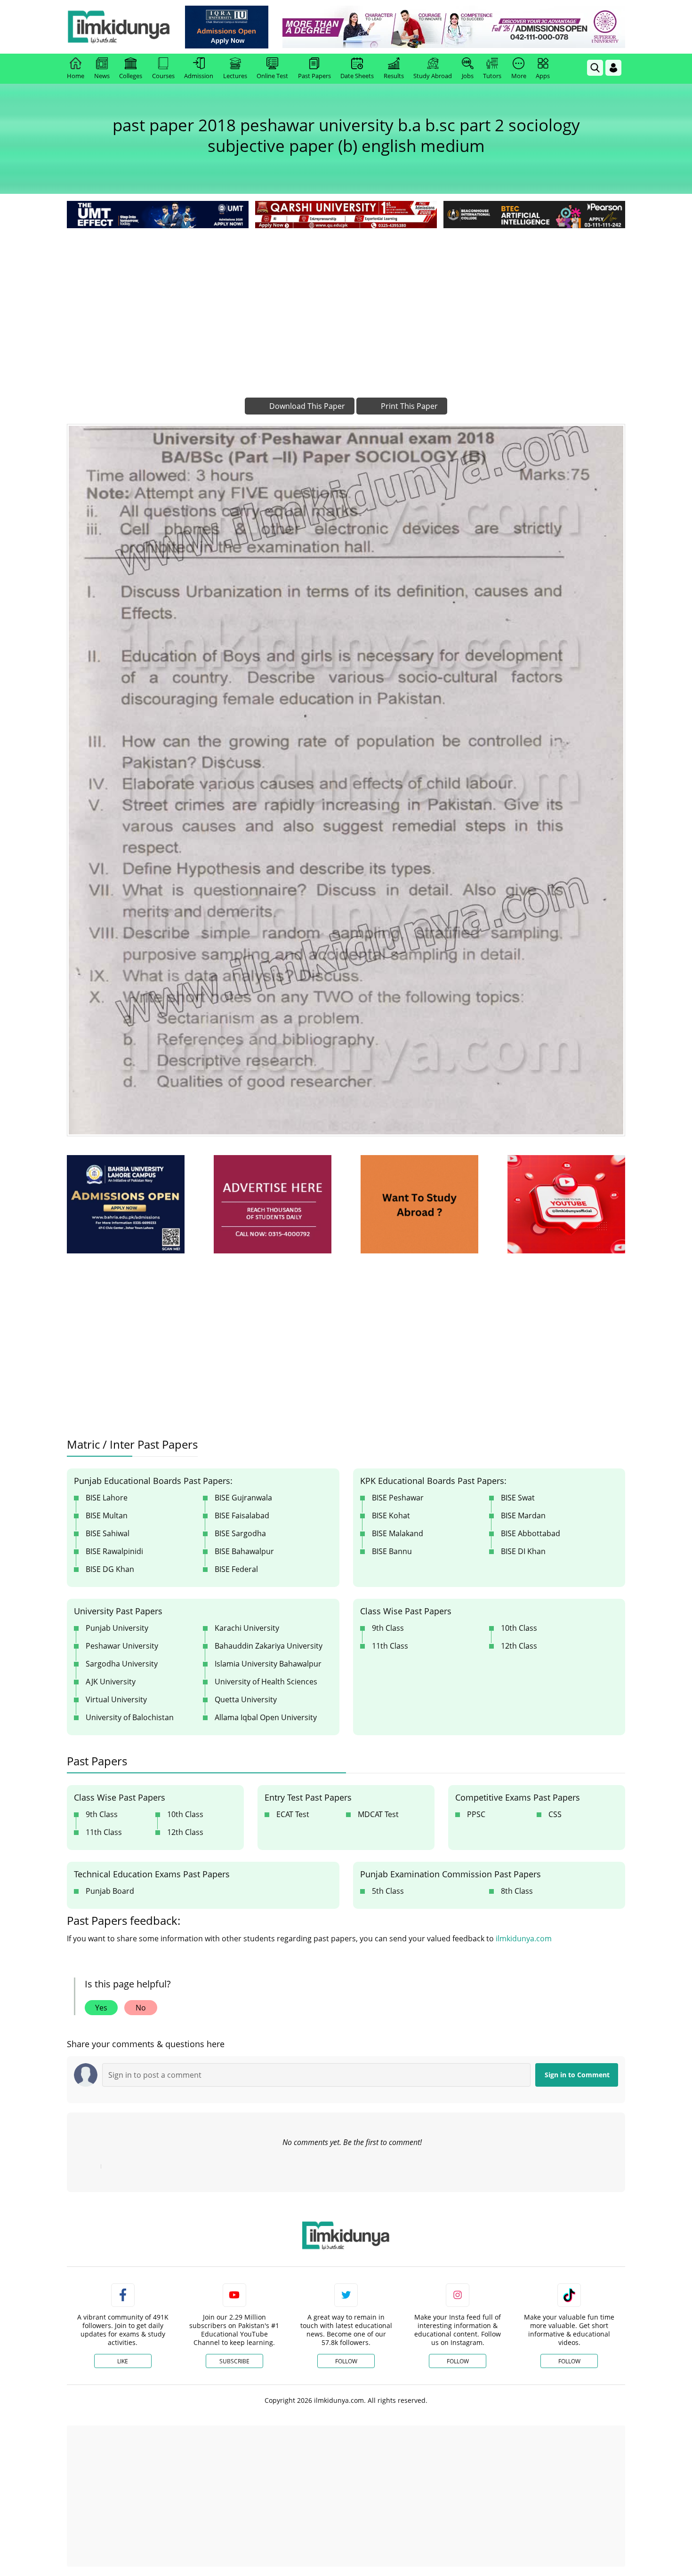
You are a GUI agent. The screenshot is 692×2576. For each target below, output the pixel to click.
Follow (346, 2361)
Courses (163, 76)
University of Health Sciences (266, 1682)
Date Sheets (357, 76)
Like (123, 2361)
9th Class (388, 1628)
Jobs (468, 76)
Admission (199, 76)
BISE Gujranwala (243, 1498)
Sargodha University (122, 1664)
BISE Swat (518, 1498)
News (102, 76)
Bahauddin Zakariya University (269, 1646)
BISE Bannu (392, 1551)
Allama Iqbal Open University (266, 1717)
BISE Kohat (391, 1515)
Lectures (235, 76)
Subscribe (234, 2361)
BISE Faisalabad (242, 1515)
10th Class (519, 1628)
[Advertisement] (346, 301)
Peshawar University (122, 1646)
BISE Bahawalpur (244, 1551)
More (519, 76)
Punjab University (117, 1628)
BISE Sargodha (240, 1533)
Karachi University (247, 1628)
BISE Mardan (523, 1515)
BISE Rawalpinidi (114, 1551)
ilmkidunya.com (524, 1938)
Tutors (492, 76)
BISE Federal (236, 1569)
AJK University (111, 1682)
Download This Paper (306, 406)
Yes (101, 2008)
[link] (227, 27)
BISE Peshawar (398, 1498)
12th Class (519, 1646)
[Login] (613, 68)
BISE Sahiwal (108, 1533)
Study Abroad (433, 76)
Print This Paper (408, 406)
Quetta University (246, 1699)
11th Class (390, 1646)
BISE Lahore (107, 1498)
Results (394, 76)
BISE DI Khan (523, 1551)
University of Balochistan (130, 1717)
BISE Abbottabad (531, 1533)
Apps (543, 76)
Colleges (131, 76)
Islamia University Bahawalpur (268, 1664)
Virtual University (116, 1699)
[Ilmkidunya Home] (119, 27)
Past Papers (314, 76)
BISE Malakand (398, 1533)
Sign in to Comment (577, 2075)
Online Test (272, 76)
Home (76, 76)
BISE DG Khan (110, 1569)
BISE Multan (107, 1515)
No (141, 2008)
